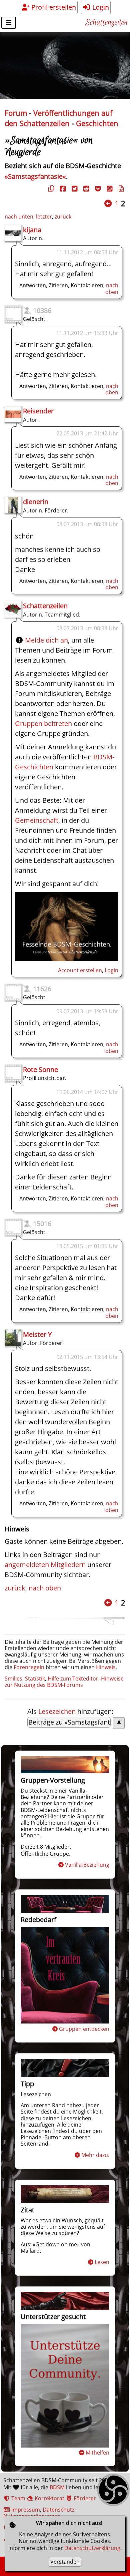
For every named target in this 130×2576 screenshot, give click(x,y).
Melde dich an (46, 640)
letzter (44, 217)
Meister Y (37, 1334)
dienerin (36, 502)
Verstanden (65, 2562)
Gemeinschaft (37, 820)
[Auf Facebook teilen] (62, 189)
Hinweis (106, 1667)
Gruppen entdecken (84, 2029)
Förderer (84, 2498)
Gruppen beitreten (43, 723)
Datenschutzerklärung (92, 2548)
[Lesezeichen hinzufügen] (119, 1723)
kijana (32, 230)
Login (100, 7)
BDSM (57, 2487)
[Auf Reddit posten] (85, 189)
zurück (63, 217)
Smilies (13, 1679)
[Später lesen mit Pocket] (97, 189)
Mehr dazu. (95, 2155)
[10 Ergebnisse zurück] (108, 203)
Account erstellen (80, 970)
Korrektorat (49, 2498)
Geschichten (97, 123)
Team (18, 2498)
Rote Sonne (40, 1069)
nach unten (19, 217)
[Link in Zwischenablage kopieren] (50, 189)
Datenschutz (58, 2510)
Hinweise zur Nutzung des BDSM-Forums (64, 1682)
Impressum (25, 2510)
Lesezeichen (57, 1711)
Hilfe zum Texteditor (73, 1679)
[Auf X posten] (74, 189)
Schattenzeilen (106, 23)
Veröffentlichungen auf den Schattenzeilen (58, 118)
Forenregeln (29, 1667)
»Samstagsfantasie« (35, 176)
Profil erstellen (53, 7)
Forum (16, 113)
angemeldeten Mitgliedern (45, 1565)
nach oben (112, 288)
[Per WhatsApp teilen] (109, 189)
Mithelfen (97, 2453)
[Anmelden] (67, 959)
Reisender (38, 411)
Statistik (35, 1679)
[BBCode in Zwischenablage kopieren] (120, 189)
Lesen (102, 2262)
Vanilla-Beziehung (87, 1865)
